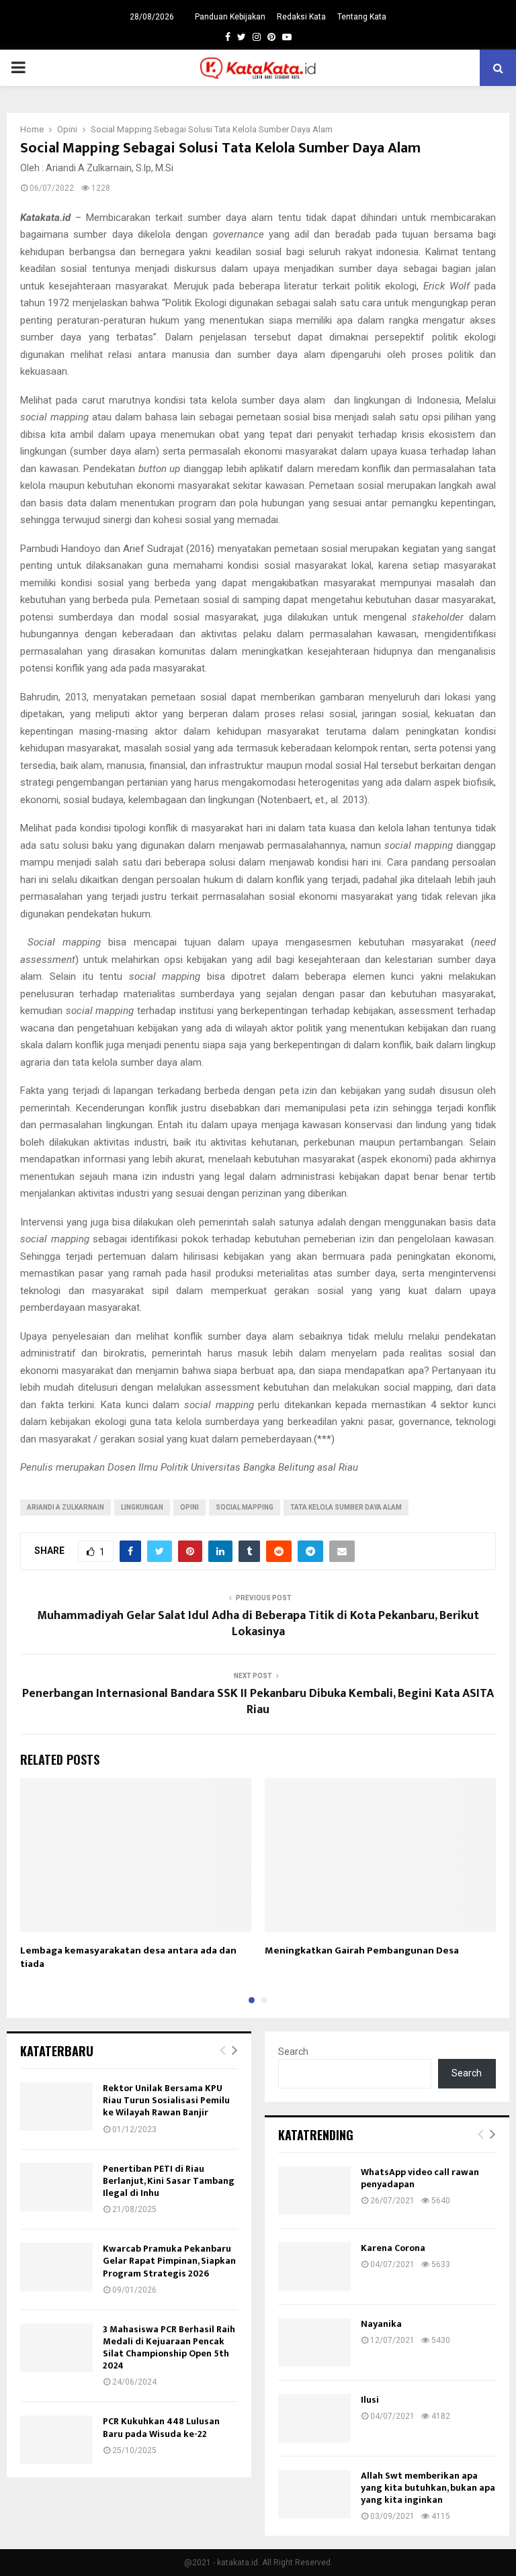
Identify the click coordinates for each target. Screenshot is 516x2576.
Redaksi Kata (301, 17)
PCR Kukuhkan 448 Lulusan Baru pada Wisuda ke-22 (161, 2427)
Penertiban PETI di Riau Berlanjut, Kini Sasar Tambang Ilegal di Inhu (169, 2181)
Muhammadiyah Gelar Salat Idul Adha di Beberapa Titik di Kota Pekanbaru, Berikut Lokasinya (258, 1624)
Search (293, 2052)
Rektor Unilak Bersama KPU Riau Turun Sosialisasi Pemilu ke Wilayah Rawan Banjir (166, 2100)
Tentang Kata (362, 17)
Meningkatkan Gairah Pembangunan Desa (362, 1950)
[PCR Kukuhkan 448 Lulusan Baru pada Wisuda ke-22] (56, 2440)
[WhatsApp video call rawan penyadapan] (314, 2191)
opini (189, 1507)
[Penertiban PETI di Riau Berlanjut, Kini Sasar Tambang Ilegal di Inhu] (56, 2187)
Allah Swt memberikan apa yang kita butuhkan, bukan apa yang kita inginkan (428, 2488)
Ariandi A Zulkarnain (66, 1507)
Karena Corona (393, 2248)
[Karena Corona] (314, 2266)
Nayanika (381, 2324)
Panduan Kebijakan (230, 17)
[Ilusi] (314, 2418)
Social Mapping (245, 1507)
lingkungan (142, 1507)
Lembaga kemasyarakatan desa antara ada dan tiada (128, 1957)
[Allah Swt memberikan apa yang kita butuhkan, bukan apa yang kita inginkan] (314, 2494)
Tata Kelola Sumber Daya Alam (346, 1507)
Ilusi (370, 2400)
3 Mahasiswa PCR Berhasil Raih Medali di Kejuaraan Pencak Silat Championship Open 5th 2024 (169, 2348)
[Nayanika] (314, 2342)
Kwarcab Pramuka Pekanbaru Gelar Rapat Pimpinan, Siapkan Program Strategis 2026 (169, 2261)
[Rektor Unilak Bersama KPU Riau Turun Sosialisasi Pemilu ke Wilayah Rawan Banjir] (56, 2107)
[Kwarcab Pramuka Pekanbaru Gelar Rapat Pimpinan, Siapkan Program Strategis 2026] (56, 2267)
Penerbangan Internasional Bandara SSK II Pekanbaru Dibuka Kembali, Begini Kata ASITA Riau (258, 1702)
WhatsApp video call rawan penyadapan (420, 2178)
